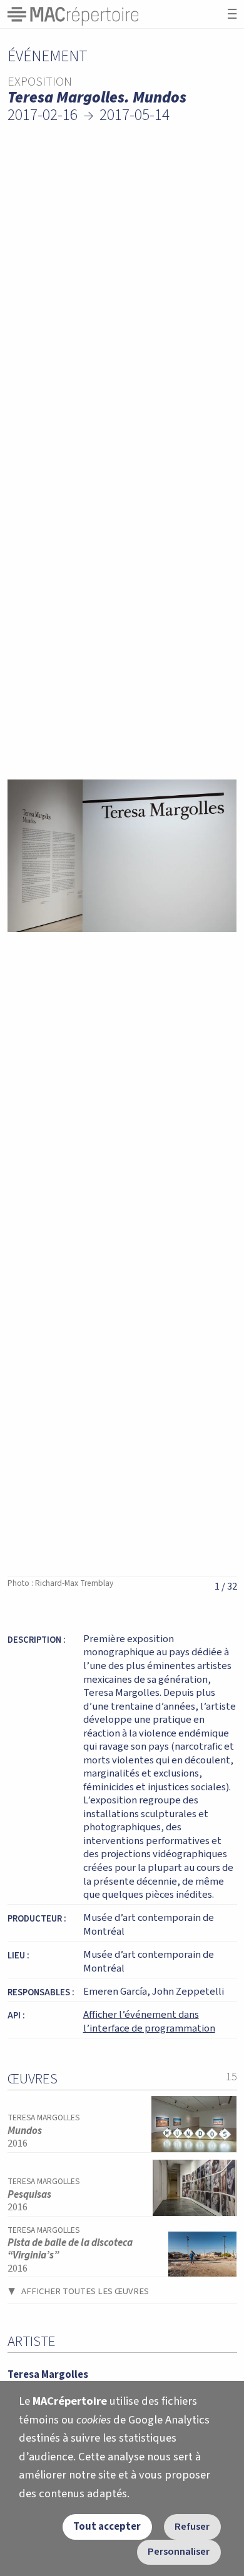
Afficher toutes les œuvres (85, 2291)
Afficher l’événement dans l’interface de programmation (149, 2022)
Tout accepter (107, 2527)
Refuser (192, 2527)
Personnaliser (179, 2552)
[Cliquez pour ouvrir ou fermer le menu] (232, 14)
